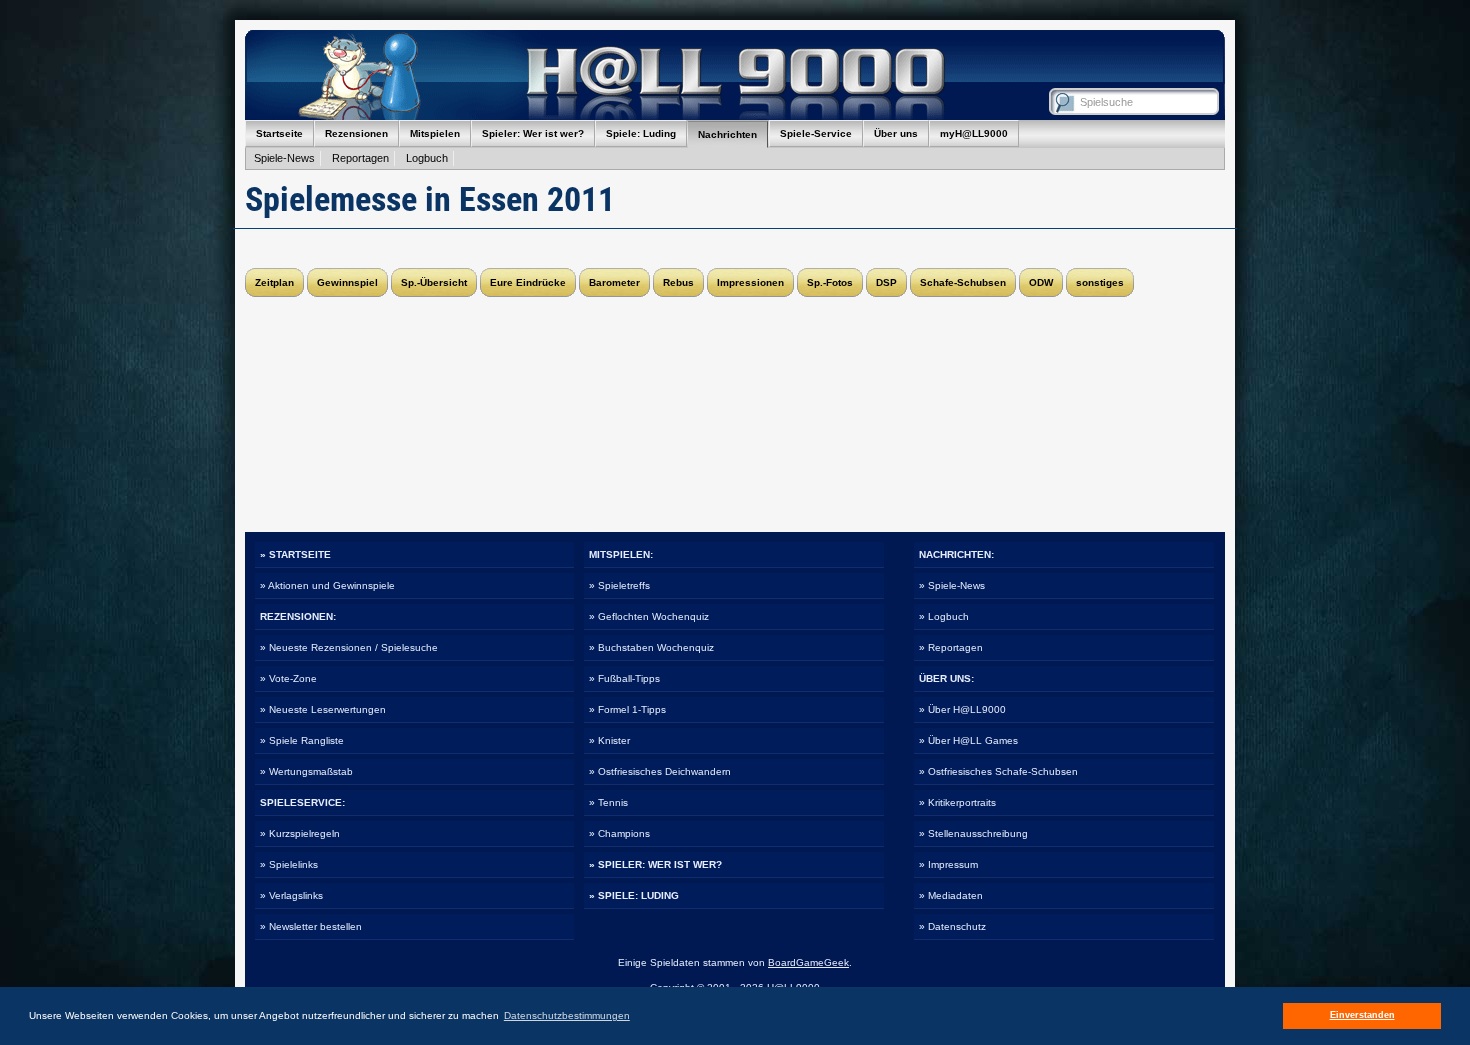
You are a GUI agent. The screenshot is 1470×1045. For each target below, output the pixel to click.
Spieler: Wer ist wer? (533, 133)
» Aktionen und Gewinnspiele (327, 585)
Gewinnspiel (347, 282)
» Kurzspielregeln (300, 833)
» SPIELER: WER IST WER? (655, 864)
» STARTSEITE (295, 554)
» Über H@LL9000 (962, 709)
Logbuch (427, 158)
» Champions (619, 833)
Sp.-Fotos (830, 282)
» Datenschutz (952, 926)
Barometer (614, 282)
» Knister (609, 740)
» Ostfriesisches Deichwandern (660, 771)
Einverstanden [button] (1362, 1015)
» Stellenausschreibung (973, 833)
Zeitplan (274, 282)
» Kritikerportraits (957, 802)
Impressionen (750, 282)
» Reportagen (951, 647)
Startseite (279, 133)
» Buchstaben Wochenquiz (651, 647)
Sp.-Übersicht (434, 282)
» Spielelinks (289, 864)
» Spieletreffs (619, 585)
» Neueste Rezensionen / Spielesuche (349, 647)
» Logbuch (944, 616)
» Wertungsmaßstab (306, 771)
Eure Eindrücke (528, 282)
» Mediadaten (951, 895)
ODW (1041, 282)
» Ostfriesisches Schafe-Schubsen (998, 771)
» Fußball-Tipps (624, 678)
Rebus (678, 282)
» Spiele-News (952, 585)
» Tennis (608, 802)
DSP (886, 282)
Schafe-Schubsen (963, 282)
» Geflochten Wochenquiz (649, 616)
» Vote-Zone (288, 678)
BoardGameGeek (808, 962)
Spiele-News (284, 158)
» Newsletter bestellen (311, 926)
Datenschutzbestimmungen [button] (567, 1015)
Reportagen (360, 158)
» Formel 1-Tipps (627, 709)
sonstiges (1100, 282)
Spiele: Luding (641, 133)
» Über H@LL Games (968, 740)
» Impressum (948, 864)
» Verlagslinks (291, 895)
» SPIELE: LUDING (634, 895)
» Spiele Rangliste (302, 740)
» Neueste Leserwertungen (323, 709)
